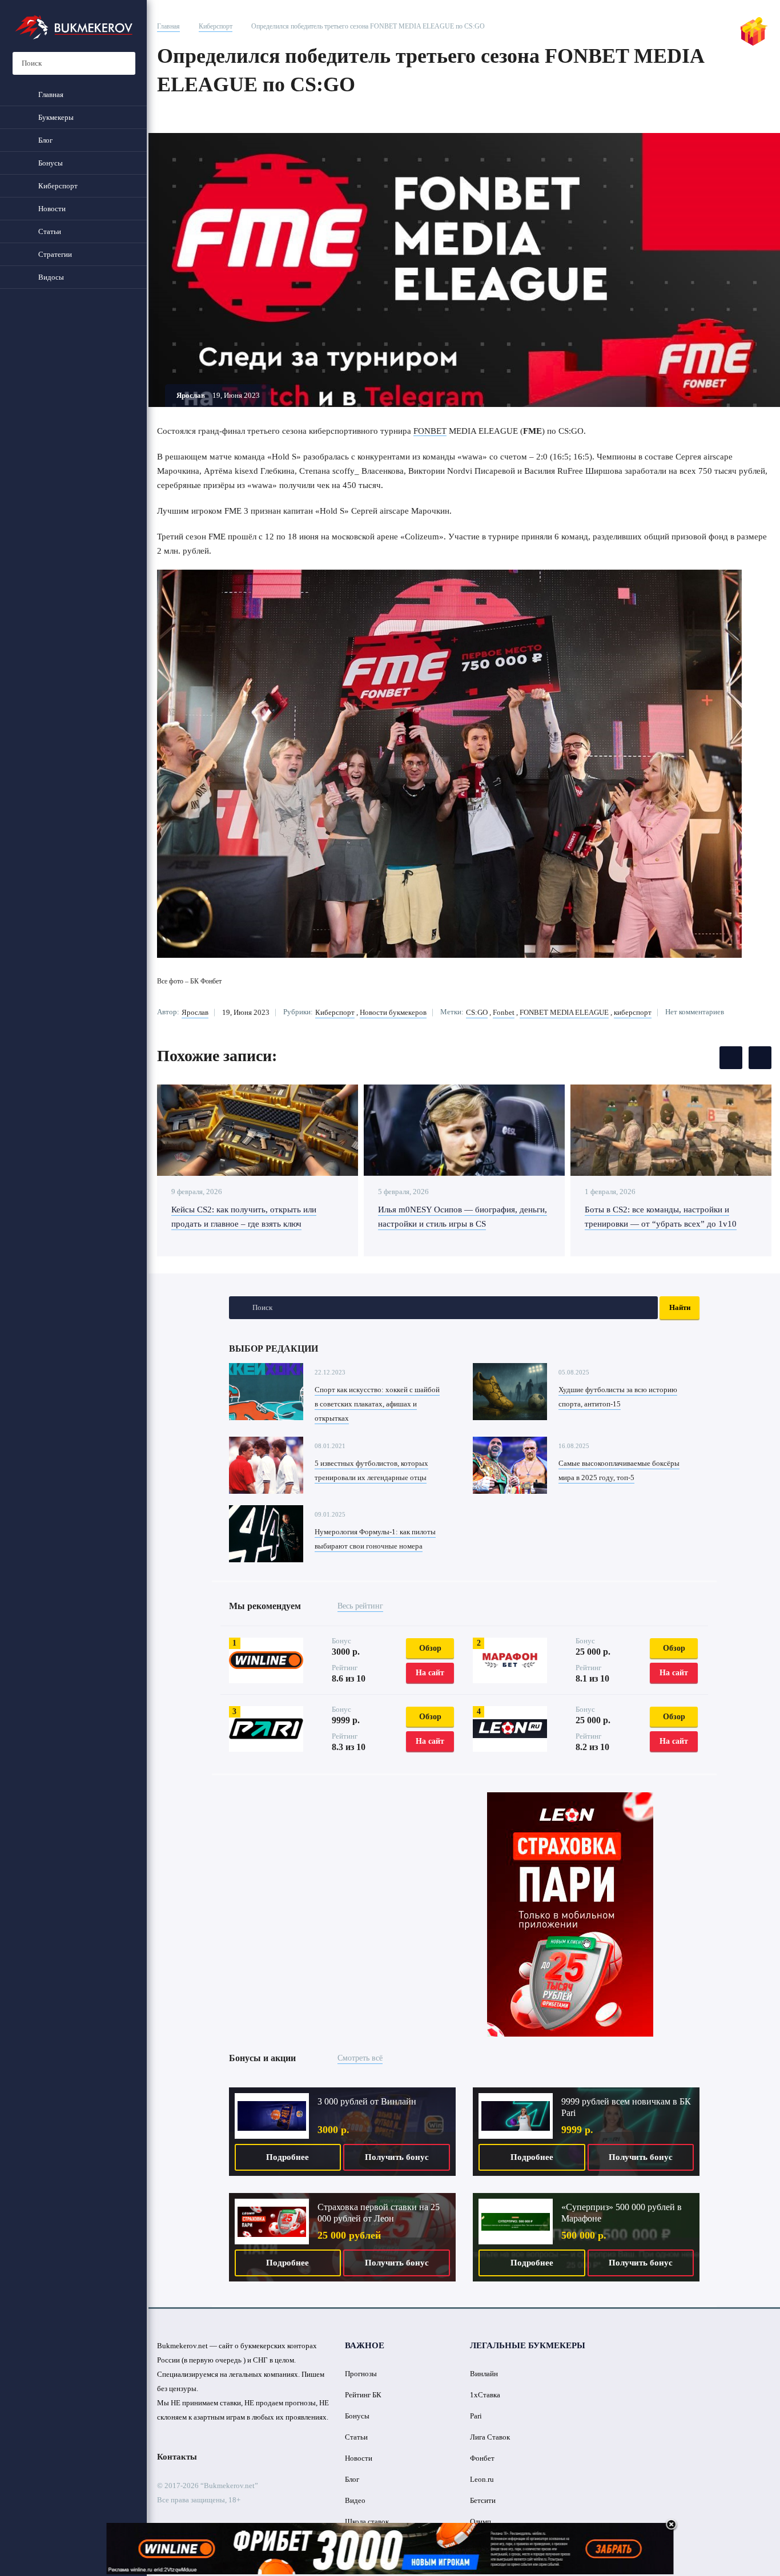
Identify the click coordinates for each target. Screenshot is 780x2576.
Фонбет (482, 2458)
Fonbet (504, 1012)
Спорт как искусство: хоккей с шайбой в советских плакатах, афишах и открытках (377, 1404)
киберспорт (633, 1012)
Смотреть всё (360, 2058)
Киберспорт (216, 26)
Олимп (481, 2521)
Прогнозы (361, 2374)
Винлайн (484, 2374)
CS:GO (477, 1012)
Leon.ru (482, 2479)
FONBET (430, 431)
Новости (359, 2458)
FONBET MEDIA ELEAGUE (564, 1012)
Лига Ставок (490, 2437)
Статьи (356, 2437)
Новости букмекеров (393, 1012)
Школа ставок (367, 2521)
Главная (168, 26)
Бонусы (357, 2416)
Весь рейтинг (360, 1606)
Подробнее (288, 2157)
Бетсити (483, 2500)
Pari (476, 2416)
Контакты (177, 2457)
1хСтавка (485, 2395)
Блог (352, 2479)
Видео (355, 2500)
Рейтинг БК (363, 2395)
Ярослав (195, 1012)
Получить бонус (397, 2157)
